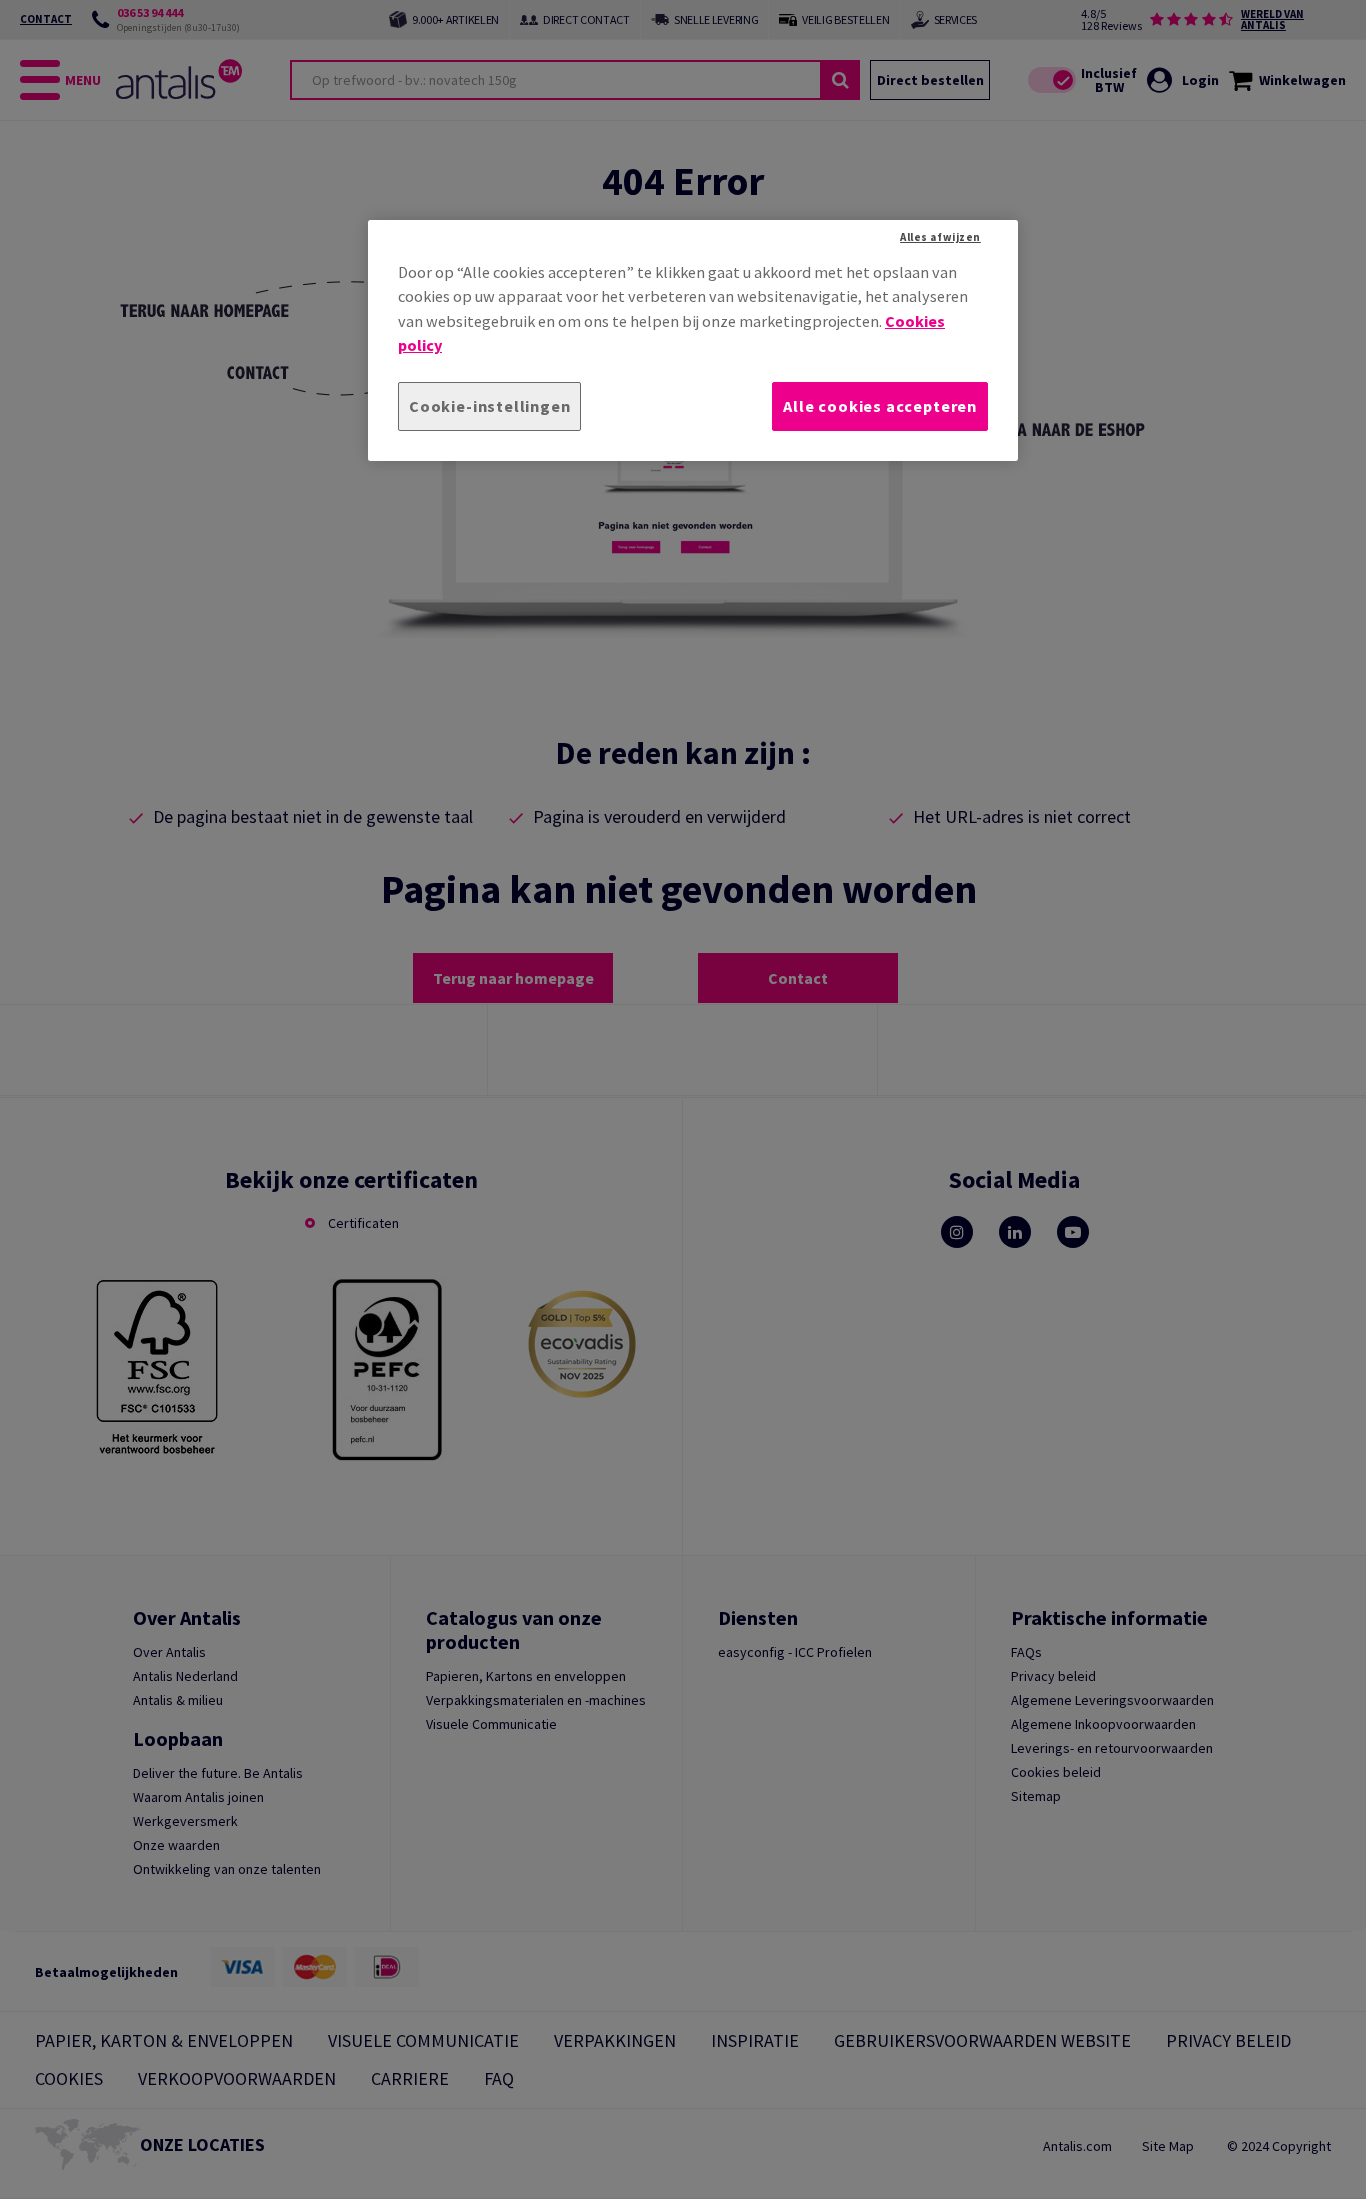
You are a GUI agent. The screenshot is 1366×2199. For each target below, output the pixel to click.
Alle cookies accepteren (880, 406)
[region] (693, 340)
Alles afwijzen (940, 237)
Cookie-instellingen (489, 406)
